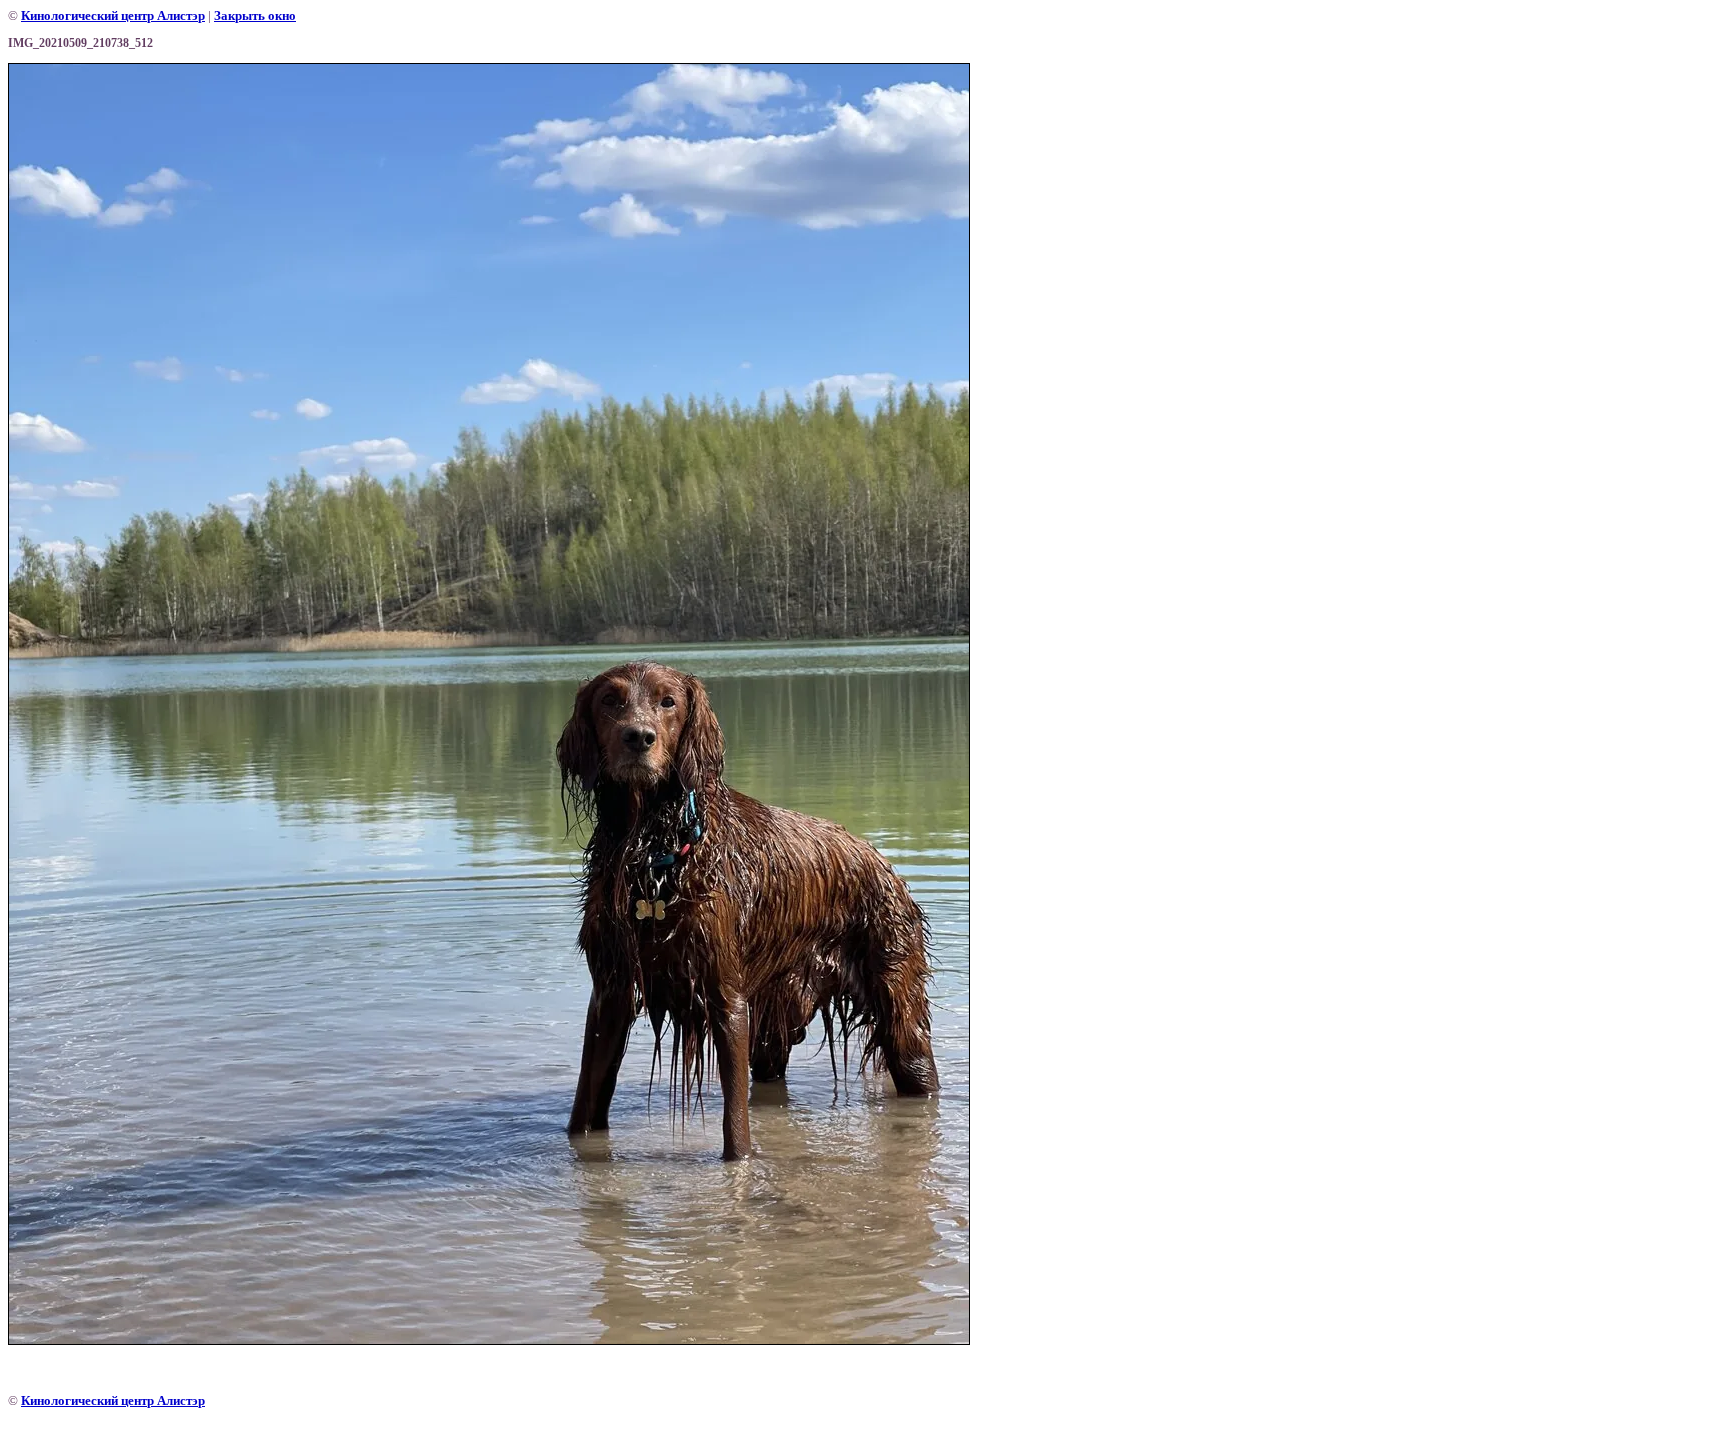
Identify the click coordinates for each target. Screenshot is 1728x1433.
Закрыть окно (255, 15)
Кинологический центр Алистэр (113, 15)
